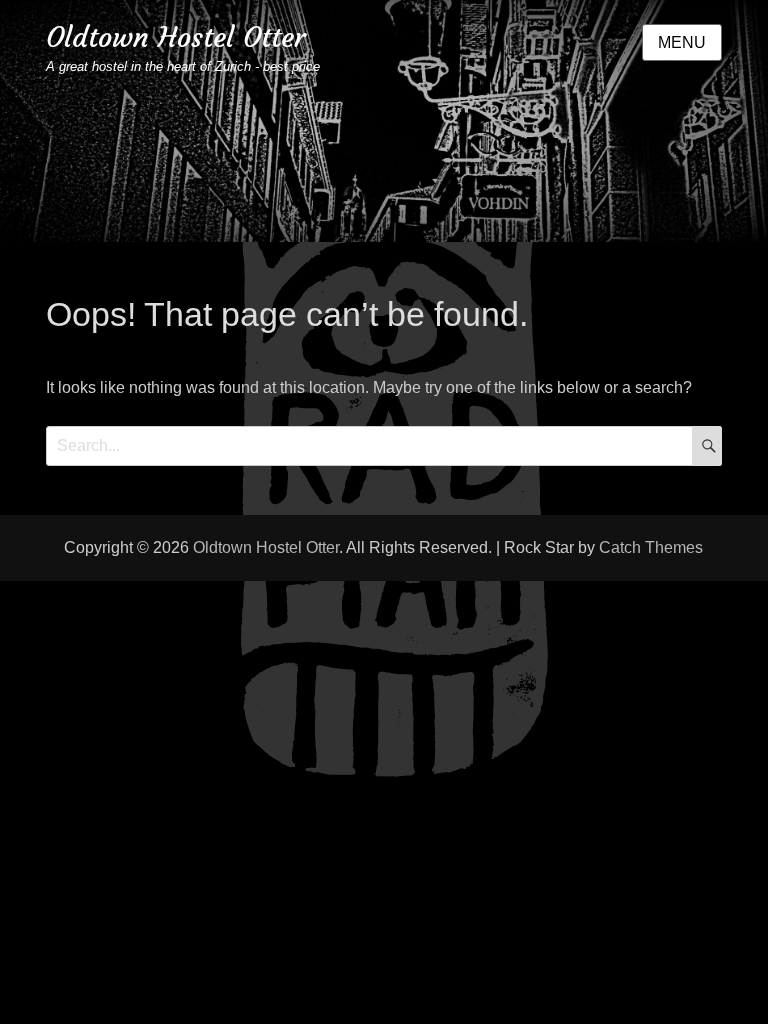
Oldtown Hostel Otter (175, 37)
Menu (682, 42)
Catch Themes (651, 547)
